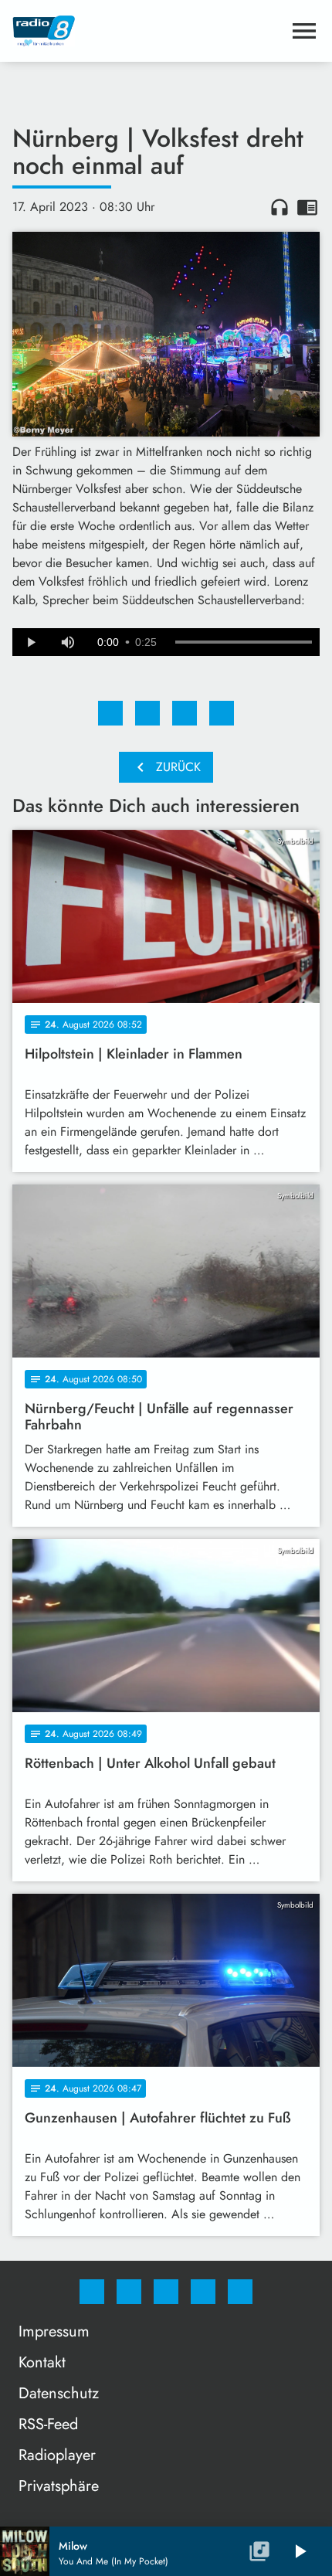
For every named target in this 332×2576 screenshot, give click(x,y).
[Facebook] (92, 2292)
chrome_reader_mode (307, 207)
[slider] (244, 642)
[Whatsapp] (166, 2292)
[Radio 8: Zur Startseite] (147, 31)
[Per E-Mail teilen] (222, 713)
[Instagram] (129, 2292)
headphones (279, 207)
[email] (240, 2292)
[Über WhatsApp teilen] (185, 713)
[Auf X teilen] (147, 713)
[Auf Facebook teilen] (110, 713)
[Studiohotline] (203, 2292)
